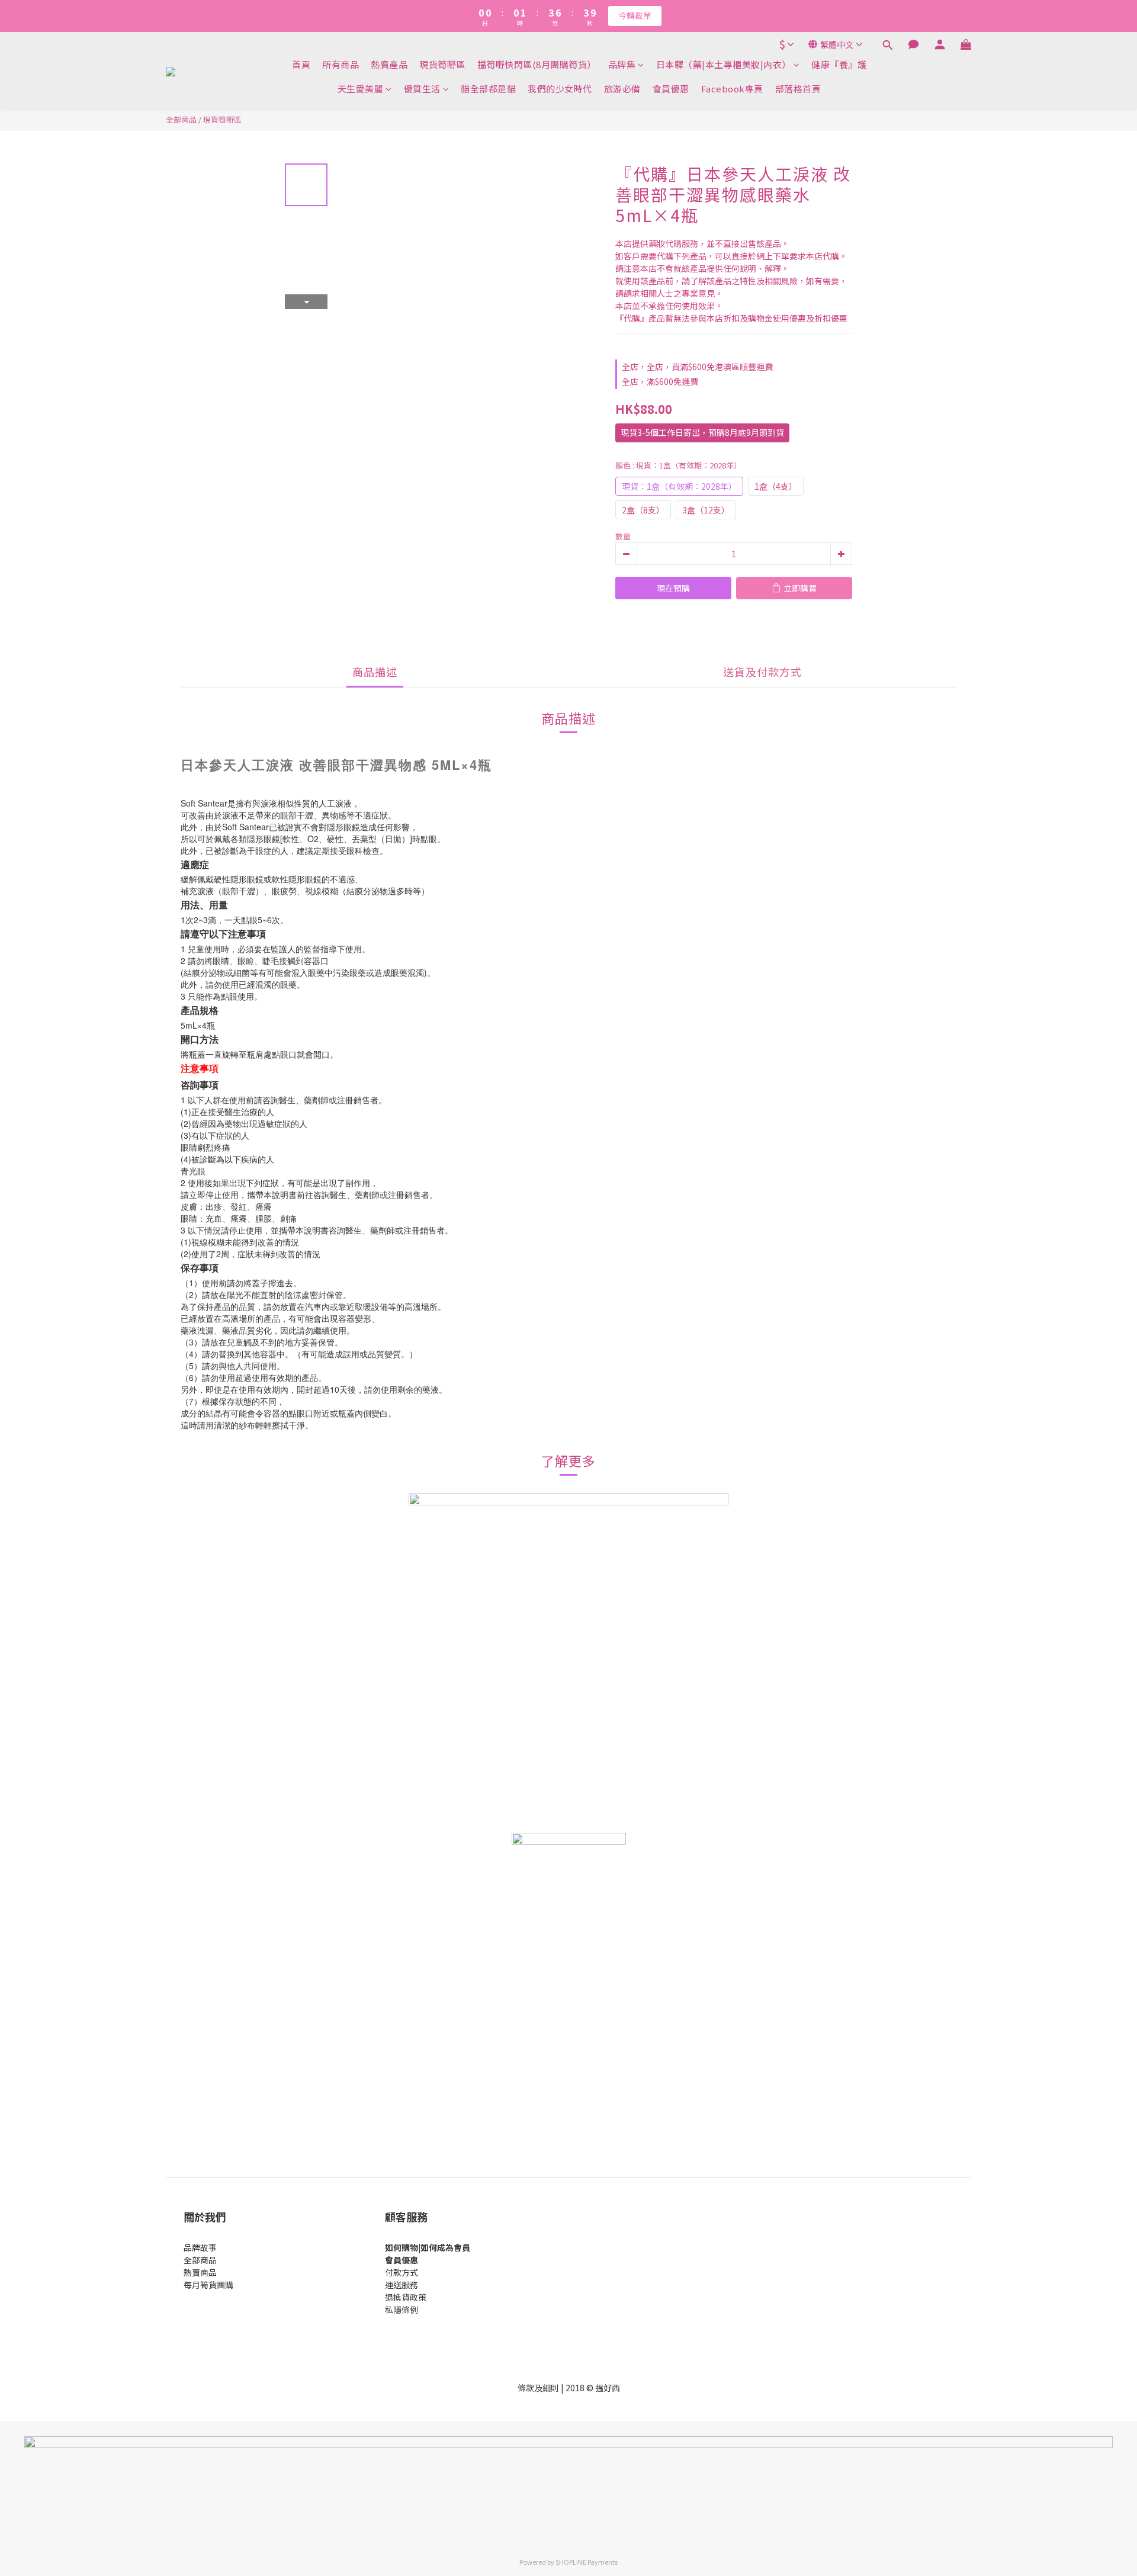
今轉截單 (635, 15)
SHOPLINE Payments (587, 2562)
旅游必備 (622, 89)
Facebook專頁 (732, 89)
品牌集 (622, 64)
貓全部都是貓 (488, 89)
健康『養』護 (839, 64)
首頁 (301, 64)
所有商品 (341, 64)
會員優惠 (671, 89)
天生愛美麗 (361, 89)
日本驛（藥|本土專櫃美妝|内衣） (724, 64)
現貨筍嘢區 (442, 64)
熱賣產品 (389, 64)
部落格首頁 (798, 89)
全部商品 (181, 119)
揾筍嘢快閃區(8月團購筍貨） (537, 64)
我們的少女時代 (560, 89)
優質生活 (422, 89)
